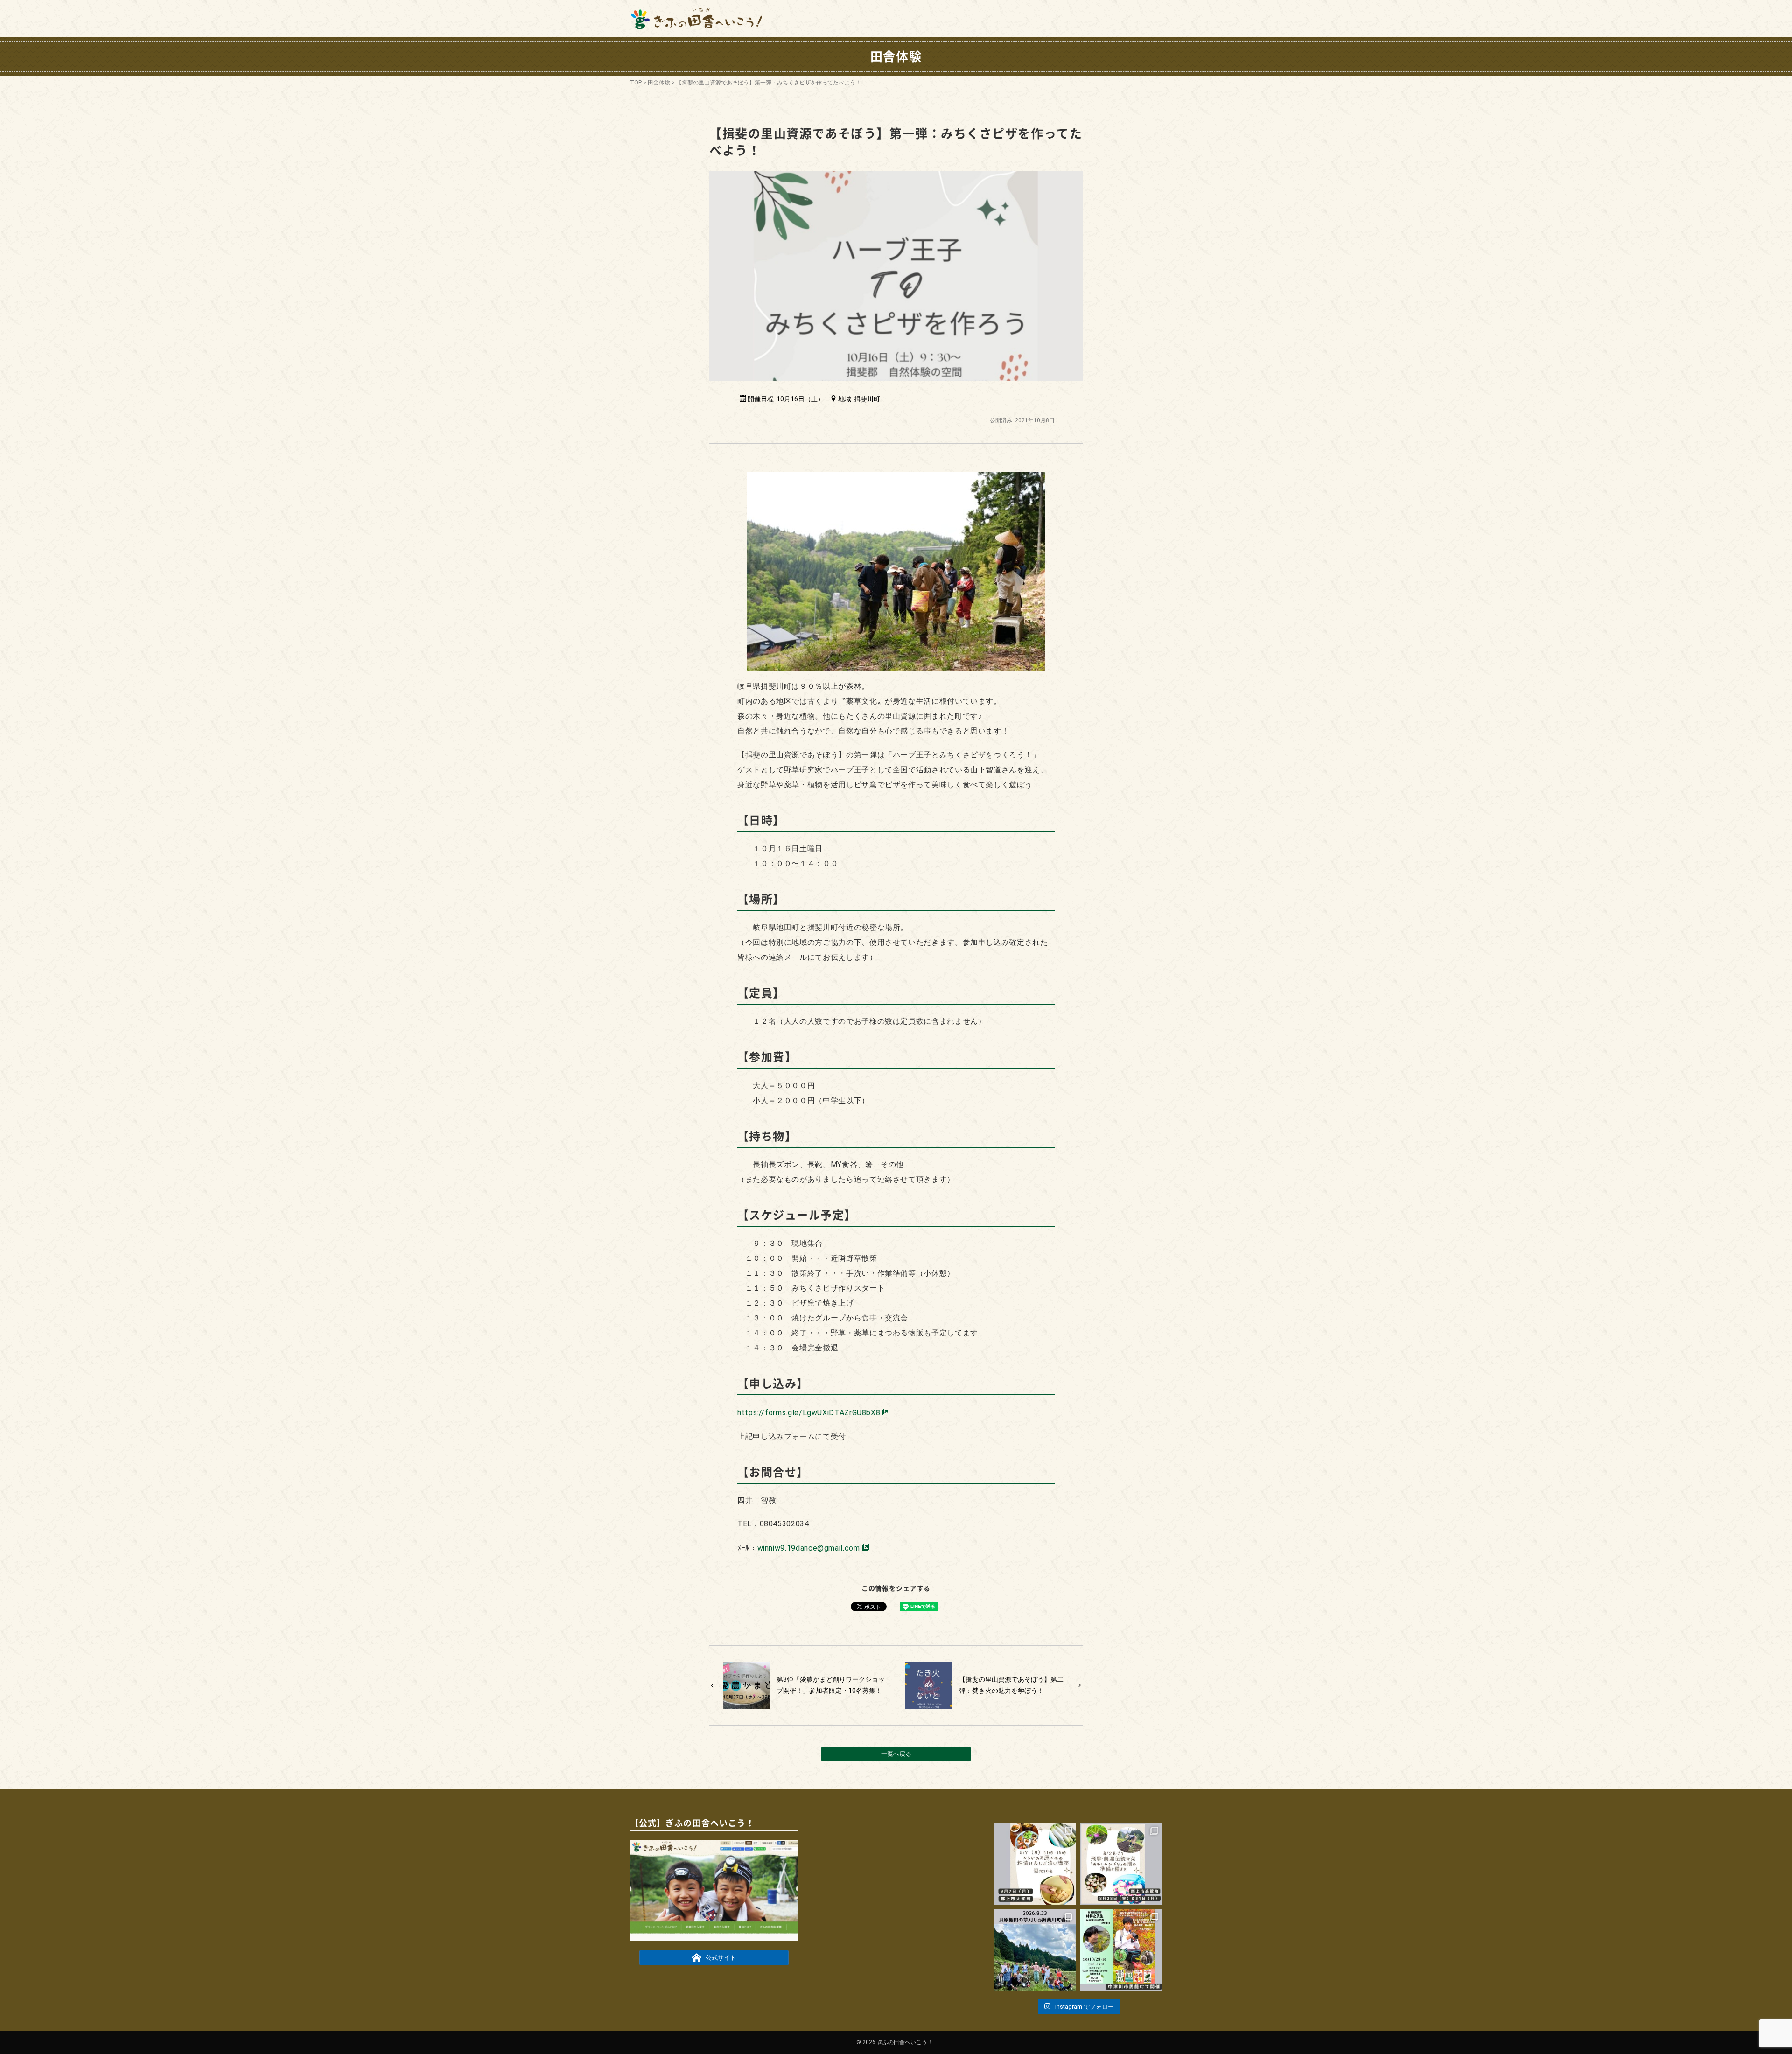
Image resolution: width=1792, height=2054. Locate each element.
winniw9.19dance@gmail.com (809, 1548)
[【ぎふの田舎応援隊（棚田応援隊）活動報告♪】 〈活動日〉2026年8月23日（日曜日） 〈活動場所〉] (1035, 1950)
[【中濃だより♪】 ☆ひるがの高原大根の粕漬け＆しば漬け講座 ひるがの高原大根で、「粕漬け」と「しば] (1035, 1864)
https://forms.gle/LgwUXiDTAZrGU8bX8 (809, 1413)
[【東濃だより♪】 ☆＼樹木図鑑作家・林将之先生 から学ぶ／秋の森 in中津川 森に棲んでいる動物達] (1121, 1950)
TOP (636, 83)
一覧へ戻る (896, 1754)
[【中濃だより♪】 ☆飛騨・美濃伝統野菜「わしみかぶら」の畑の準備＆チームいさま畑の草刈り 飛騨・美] (1121, 1864)
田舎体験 (659, 83)
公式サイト (721, 1958)
